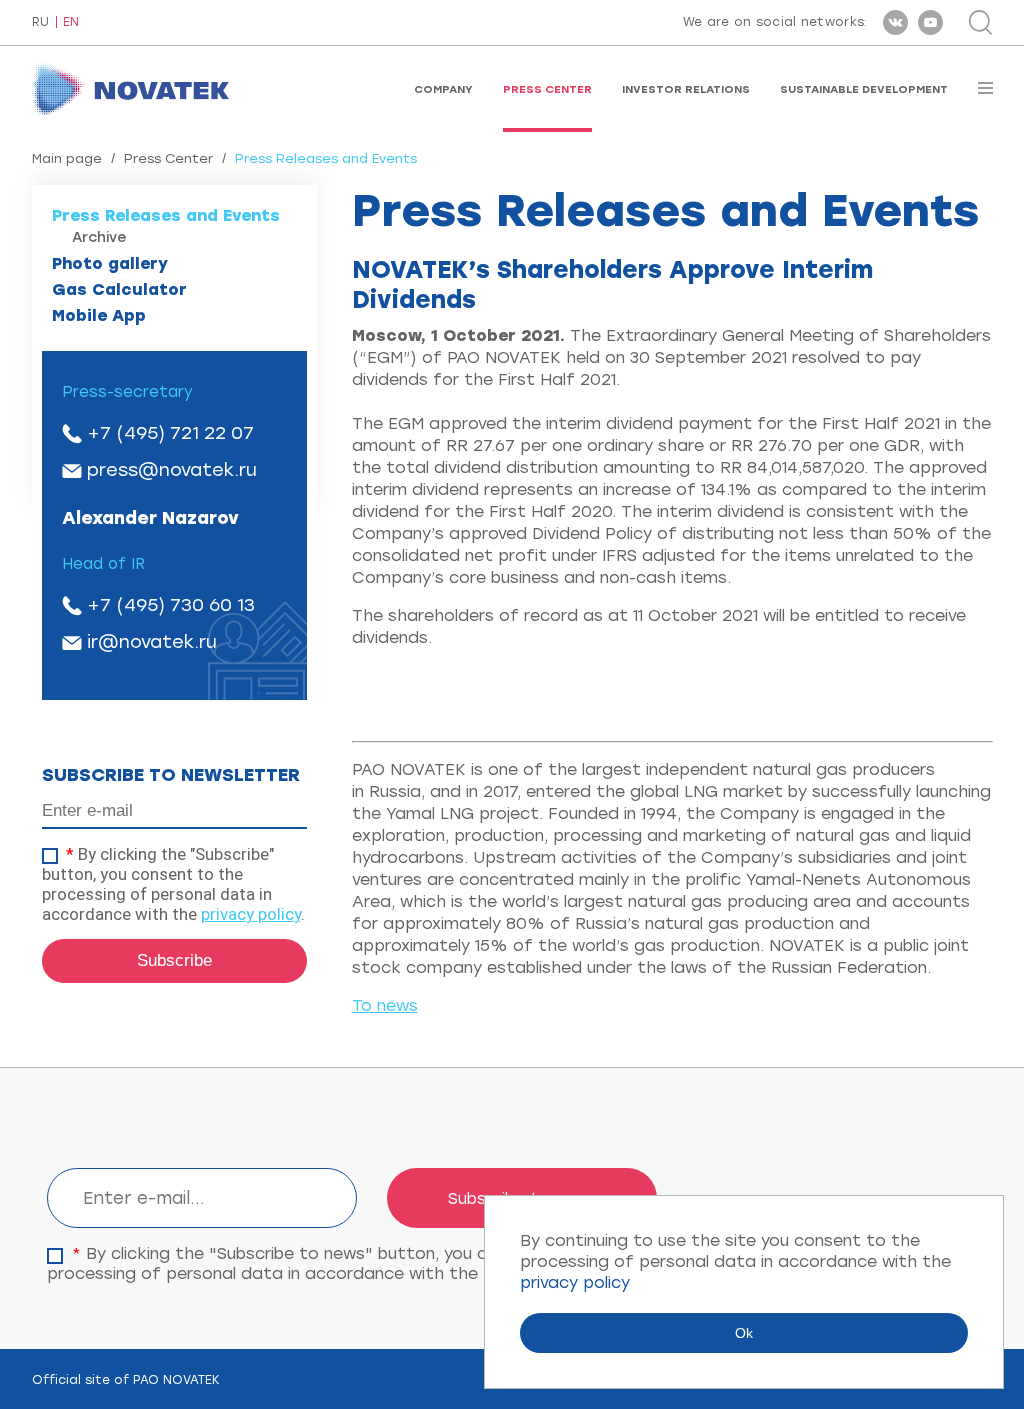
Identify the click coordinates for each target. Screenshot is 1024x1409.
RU (40, 22)
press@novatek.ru (172, 470)
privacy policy (251, 914)
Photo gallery (110, 263)
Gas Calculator (119, 289)
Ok (744, 1333)
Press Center (547, 89)
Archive (99, 237)
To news (385, 1005)
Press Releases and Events (166, 215)
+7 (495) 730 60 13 (171, 605)
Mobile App (99, 315)
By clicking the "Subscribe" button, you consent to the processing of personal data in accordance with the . (173, 884)
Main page (67, 158)
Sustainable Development (864, 89)
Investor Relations (686, 89)
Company (443, 89)
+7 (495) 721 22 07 (170, 433)
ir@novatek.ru (152, 642)
